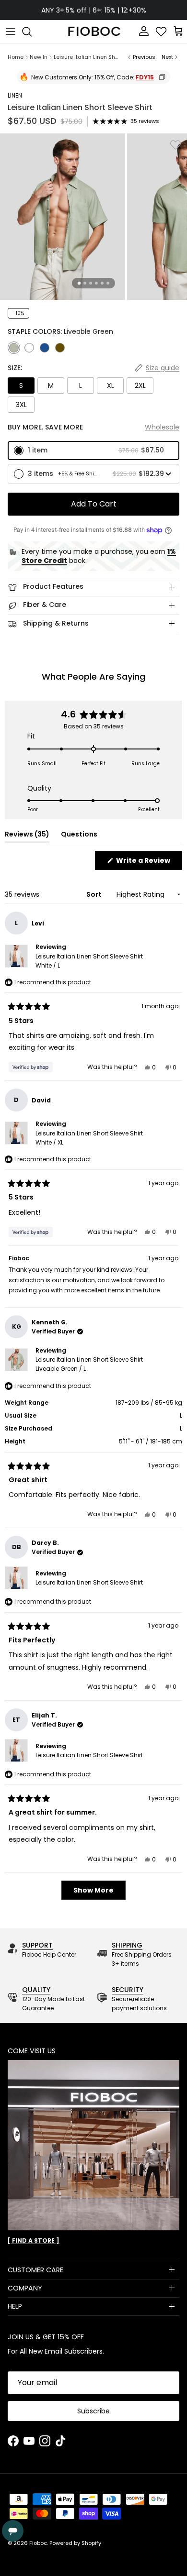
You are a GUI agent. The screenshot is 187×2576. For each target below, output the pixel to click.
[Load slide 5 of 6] (102, 283)
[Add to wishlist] (175, 145)
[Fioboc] (93, 32)
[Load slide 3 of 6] (91, 283)
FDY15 (145, 77)
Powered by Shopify (75, 2543)
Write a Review (148, 863)
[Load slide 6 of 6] (108, 283)
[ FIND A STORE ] (34, 2240)
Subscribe (93, 2411)
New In (39, 57)
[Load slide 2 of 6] (85, 283)
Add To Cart (94, 504)
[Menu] (11, 32)
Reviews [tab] (27, 836)
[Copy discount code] (162, 77)
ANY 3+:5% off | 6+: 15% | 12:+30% (94, 10)
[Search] (32, 32)
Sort (95, 894)
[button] (93, 451)
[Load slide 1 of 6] (79, 283)
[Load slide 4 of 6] (96, 283)
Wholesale (162, 427)
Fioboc (38, 2543)
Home (16, 57)
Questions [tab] (79, 836)
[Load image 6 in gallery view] (63, 217)
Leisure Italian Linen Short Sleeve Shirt (87, 57)
